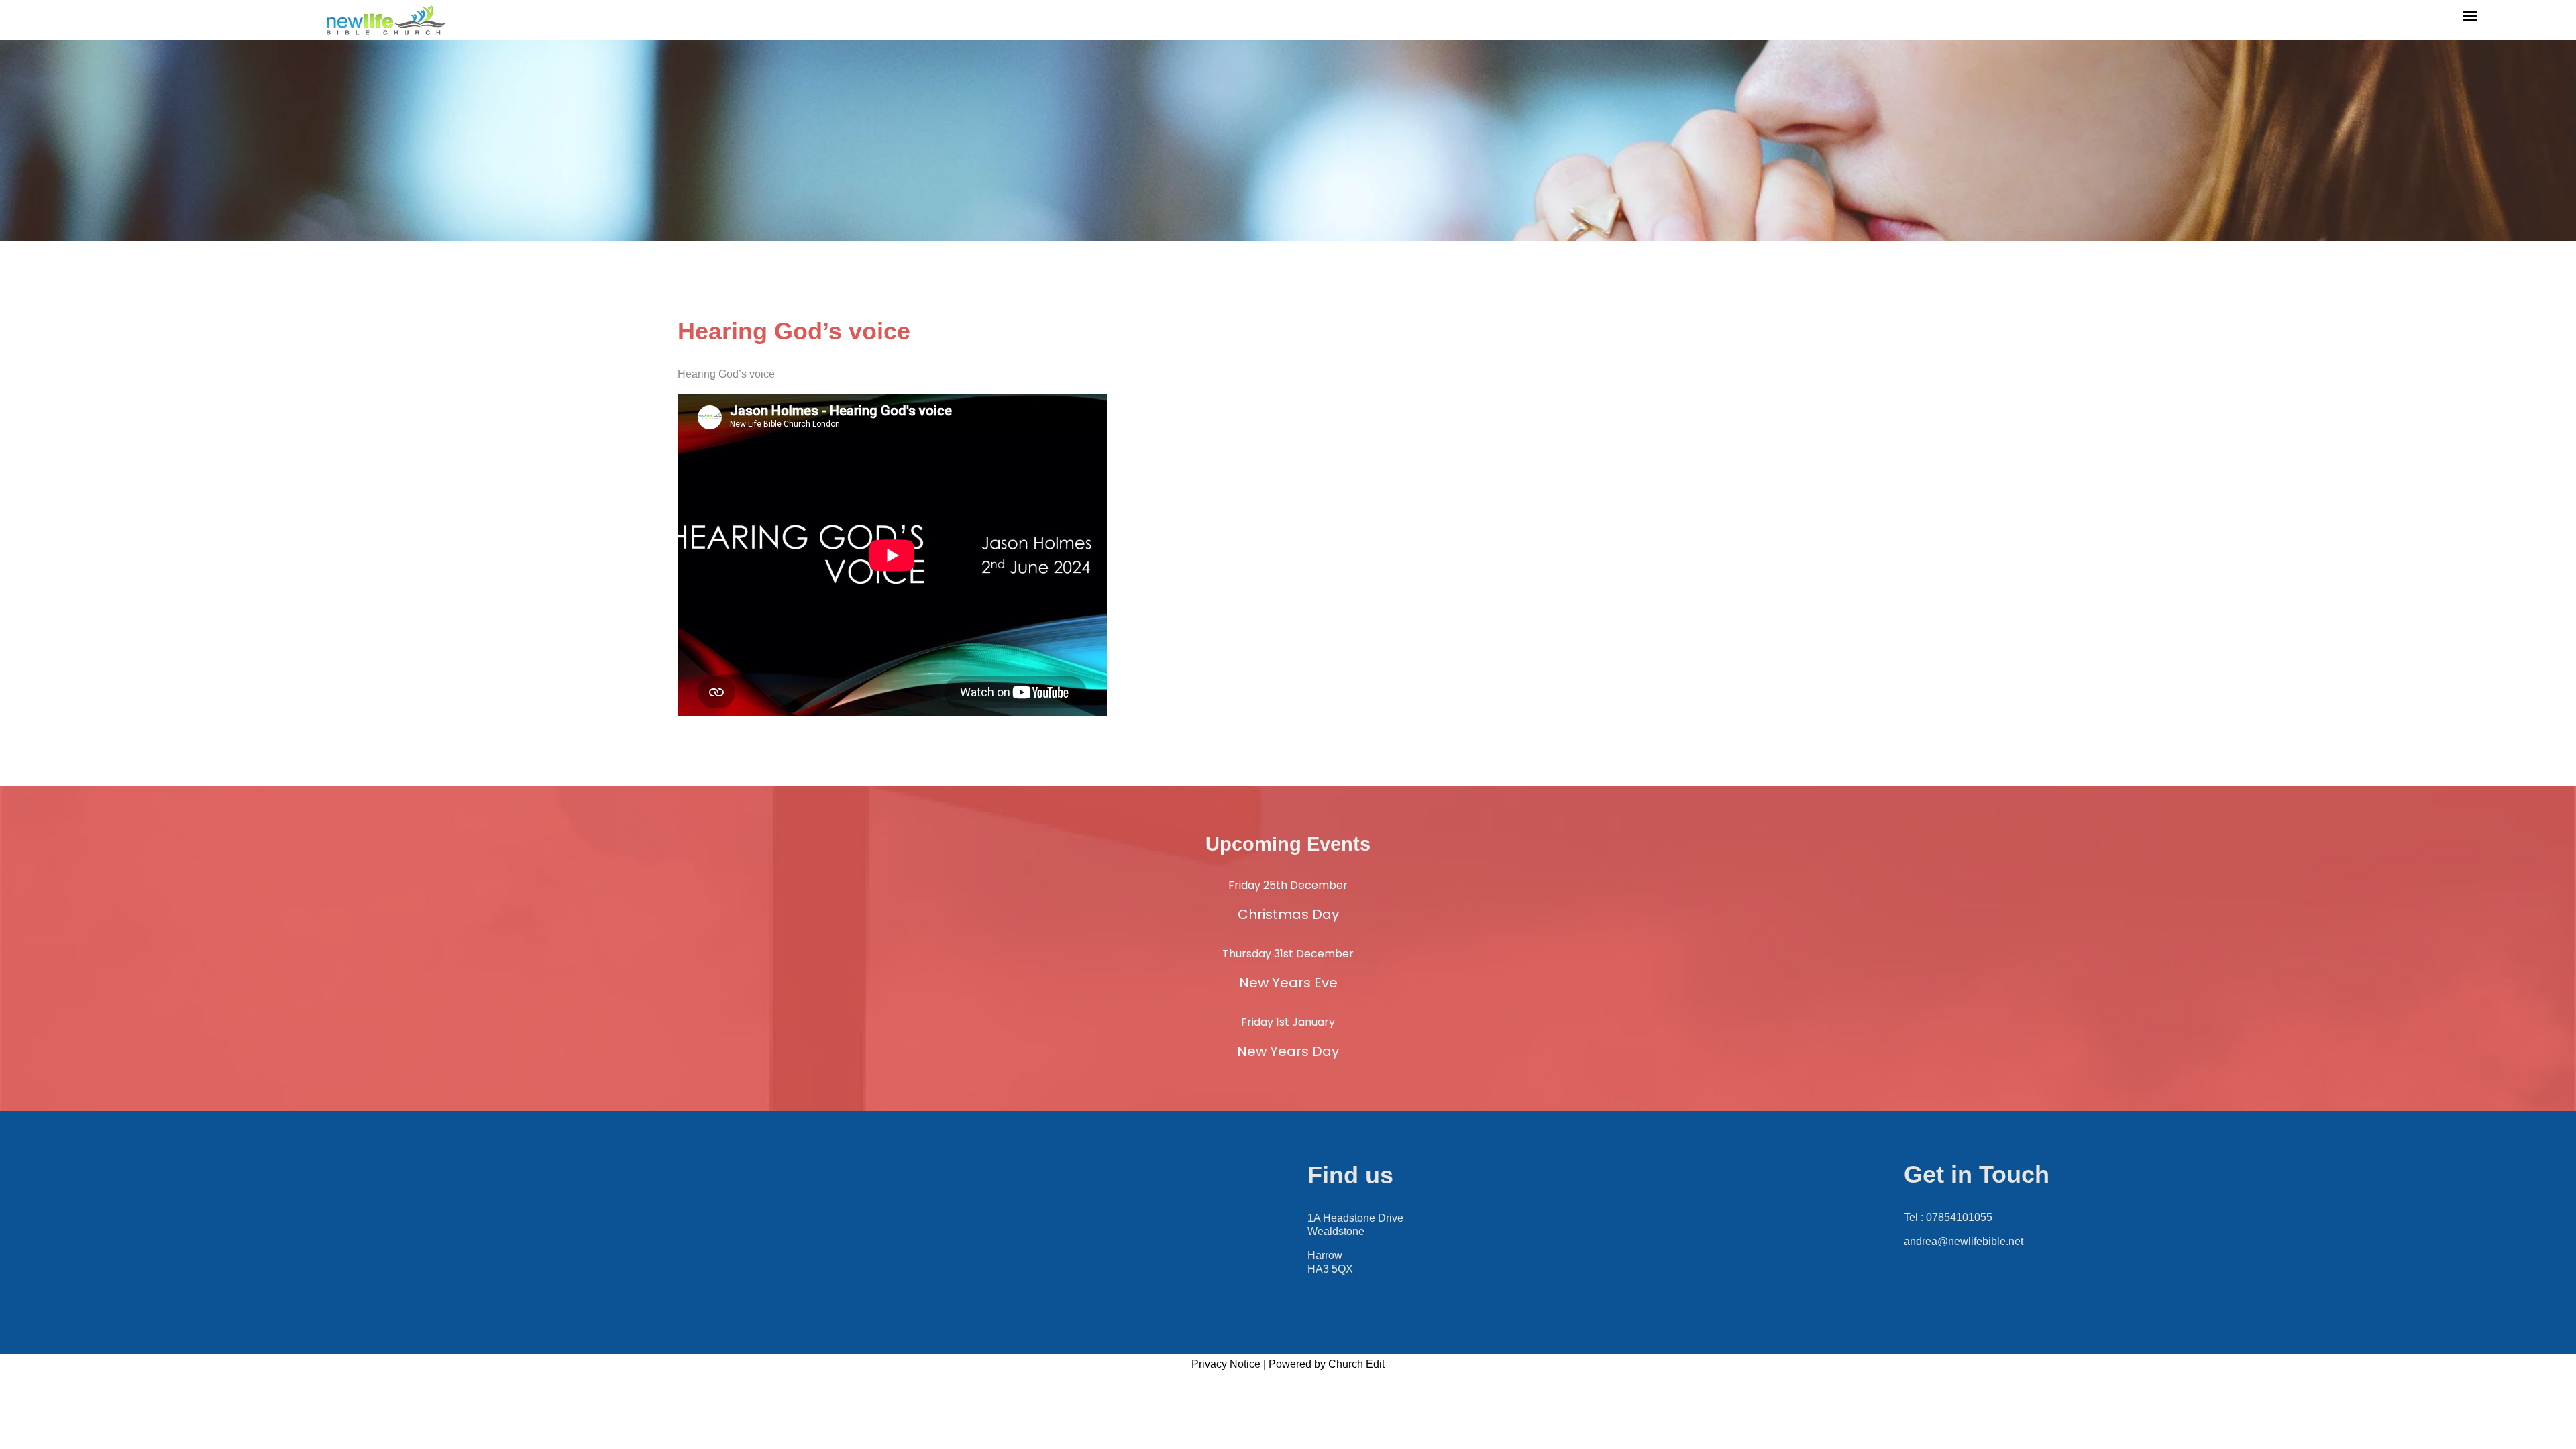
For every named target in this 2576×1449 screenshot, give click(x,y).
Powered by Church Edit (1327, 1364)
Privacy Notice (1226, 1364)
